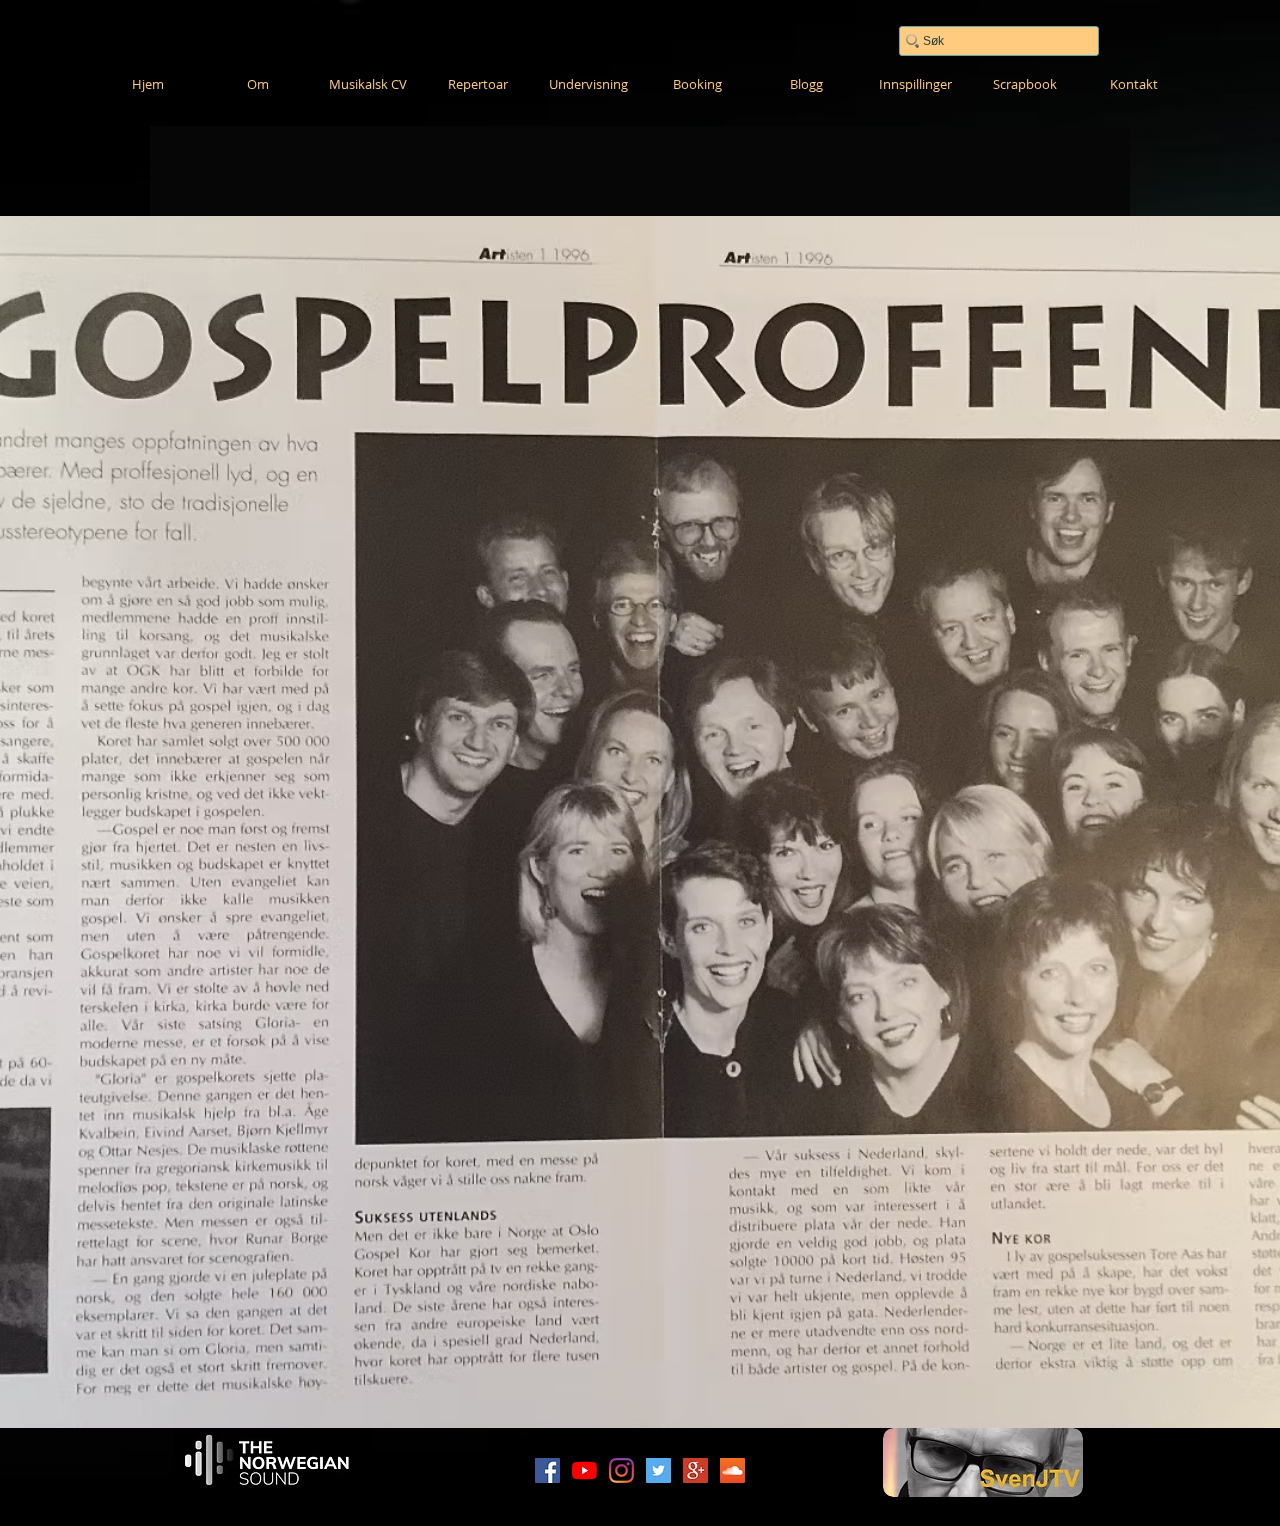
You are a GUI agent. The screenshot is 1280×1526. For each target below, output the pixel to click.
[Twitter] (658, 1470)
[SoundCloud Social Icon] (732, 1470)
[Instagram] (621, 1470)
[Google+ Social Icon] (695, 1470)
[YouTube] (584, 1470)
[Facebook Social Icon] (547, 1470)
